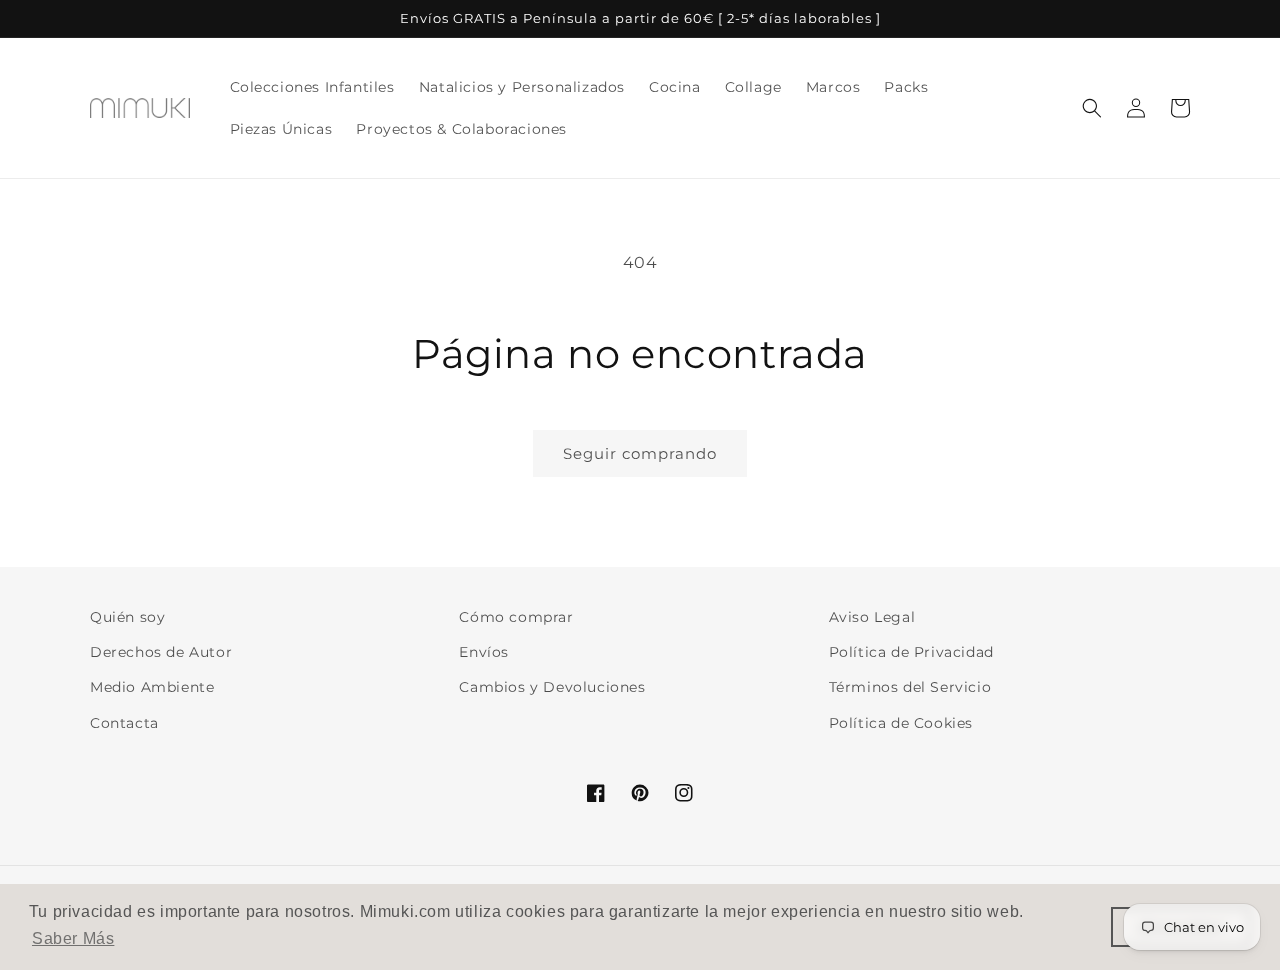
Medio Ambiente (152, 687)
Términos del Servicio (910, 687)
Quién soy (127, 617)
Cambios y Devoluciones (552, 687)
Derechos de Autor (161, 652)
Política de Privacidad (911, 652)
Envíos (484, 652)
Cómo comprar (516, 617)
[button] (1092, 108)
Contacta (124, 723)
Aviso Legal (872, 617)
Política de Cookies (901, 723)
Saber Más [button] (73, 938)
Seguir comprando (640, 453)
